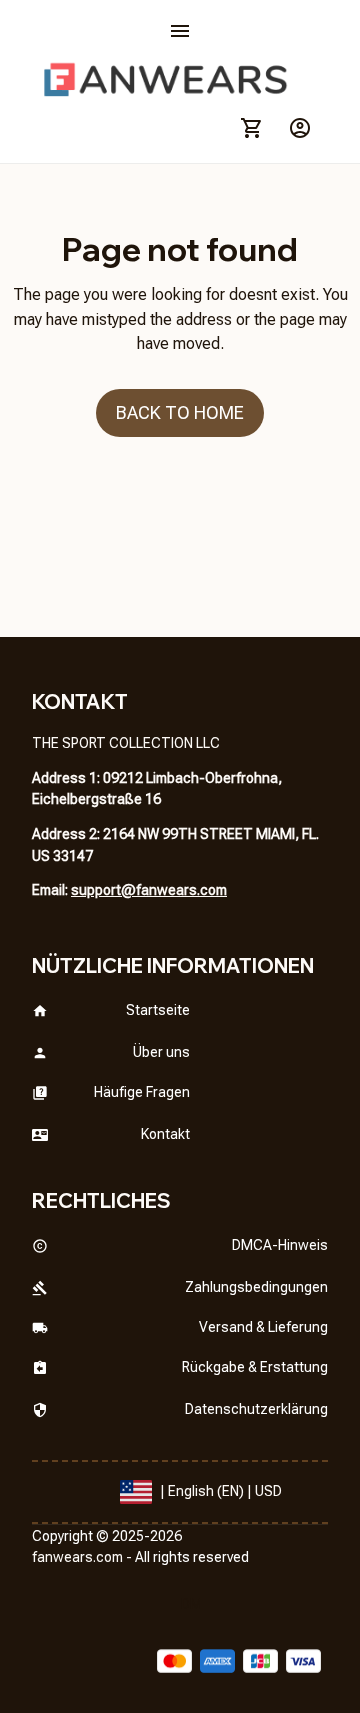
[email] (149, 891)
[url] (77, 1558)
